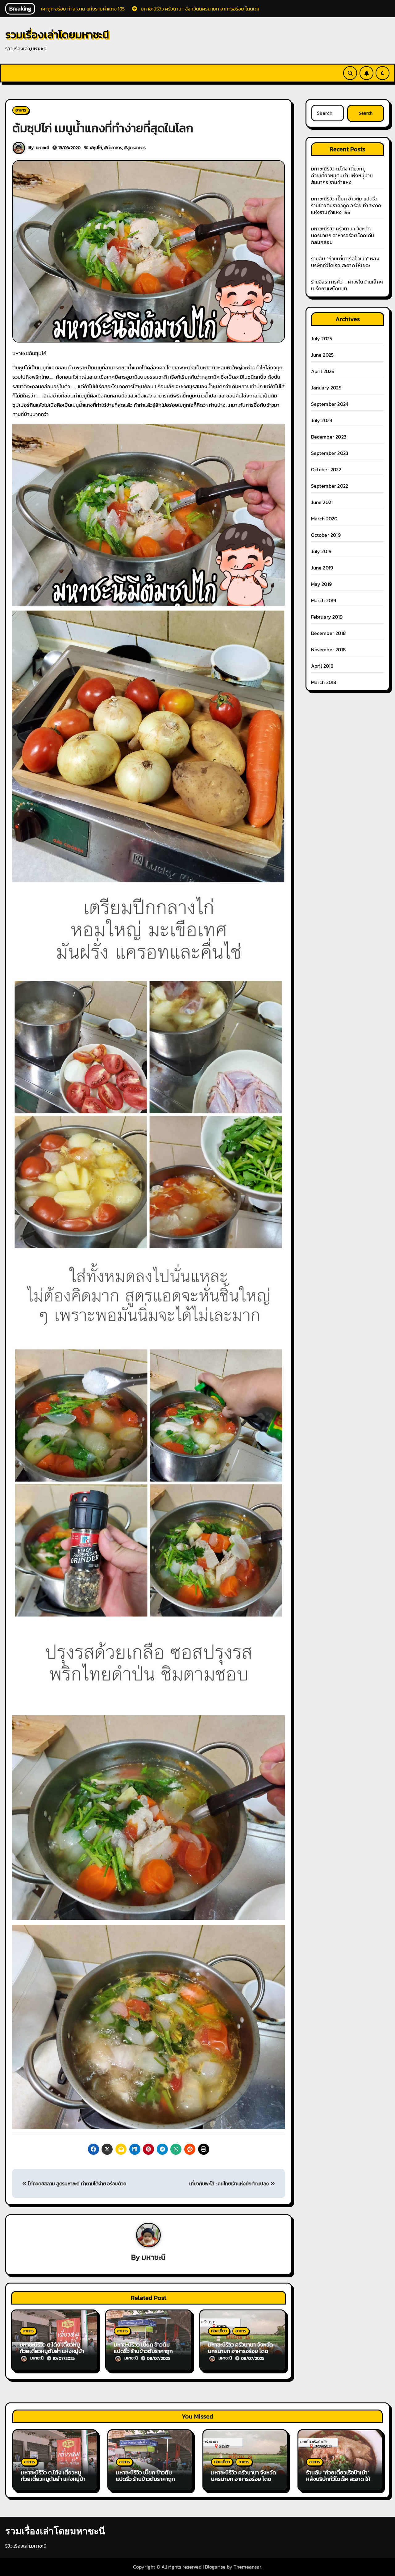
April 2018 (322, 666)
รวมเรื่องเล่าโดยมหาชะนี (57, 34)
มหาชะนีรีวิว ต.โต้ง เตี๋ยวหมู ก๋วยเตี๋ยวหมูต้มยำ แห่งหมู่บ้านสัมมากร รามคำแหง (54, 2351)
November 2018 (328, 649)
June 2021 (322, 502)
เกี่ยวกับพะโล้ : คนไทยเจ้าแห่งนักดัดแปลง (229, 2183)
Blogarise (215, 2567)
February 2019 (327, 617)
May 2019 (322, 584)
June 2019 (322, 568)
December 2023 (329, 437)
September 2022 (330, 486)
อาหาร (21, 110)
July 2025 (322, 338)
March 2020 (324, 519)
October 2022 (326, 469)
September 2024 (330, 404)
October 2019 (326, 535)
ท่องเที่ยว (219, 2331)
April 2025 (323, 371)
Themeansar (247, 2567)
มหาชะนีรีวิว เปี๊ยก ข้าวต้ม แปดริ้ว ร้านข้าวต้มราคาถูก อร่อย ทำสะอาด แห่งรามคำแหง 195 (346, 205)
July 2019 (321, 551)
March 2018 (324, 682)
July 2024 (322, 420)
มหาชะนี (42, 148)
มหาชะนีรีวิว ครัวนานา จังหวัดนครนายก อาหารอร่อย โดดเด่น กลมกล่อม (241, 2351)
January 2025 (326, 388)
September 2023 (330, 453)
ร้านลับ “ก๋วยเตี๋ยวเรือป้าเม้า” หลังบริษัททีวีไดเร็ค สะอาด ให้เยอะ (345, 262)
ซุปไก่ (98, 148)
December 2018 (328, 633)
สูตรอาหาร (136, 148)
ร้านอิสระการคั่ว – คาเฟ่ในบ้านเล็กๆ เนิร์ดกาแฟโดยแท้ (347, 285)
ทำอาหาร (115, 148)
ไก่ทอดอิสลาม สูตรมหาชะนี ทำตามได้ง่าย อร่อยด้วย (77, 2183)
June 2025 (322, 355)
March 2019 (324, 600)
